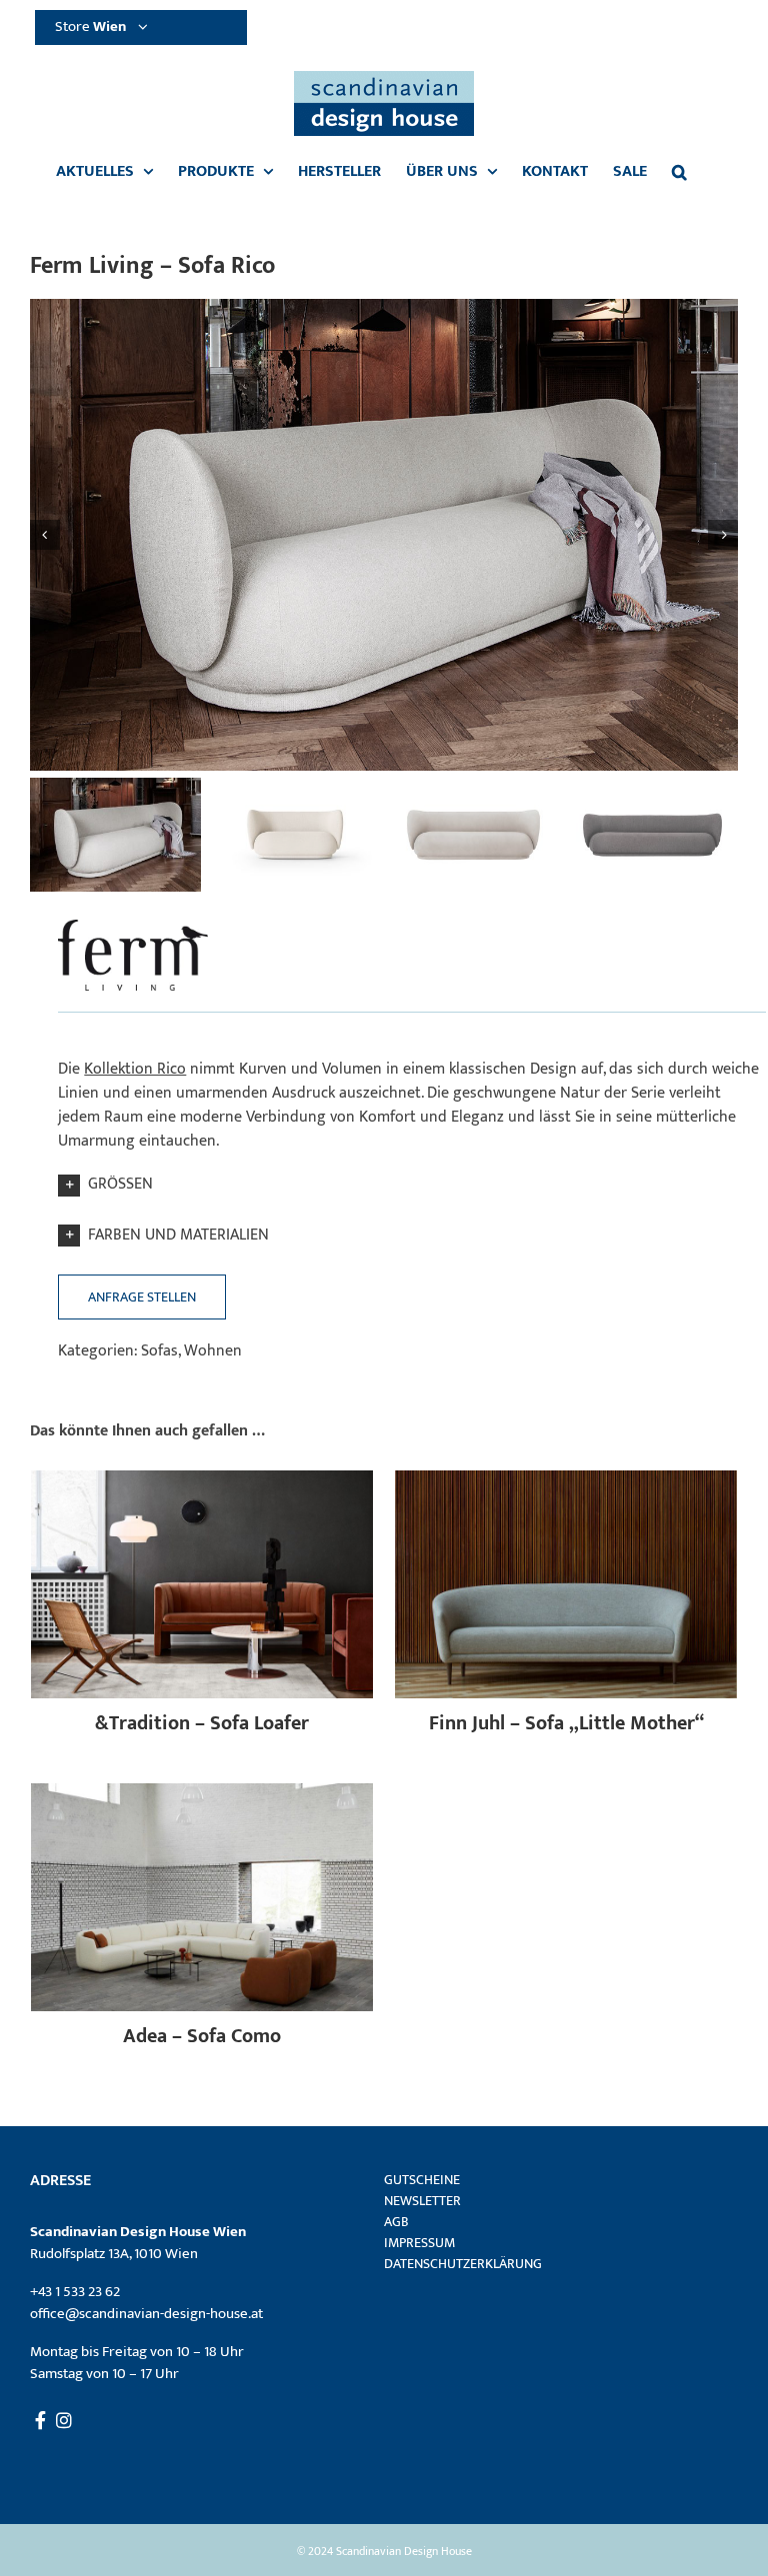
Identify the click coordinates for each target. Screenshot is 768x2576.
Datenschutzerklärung (463, 2264)
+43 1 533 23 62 (75, 2292)
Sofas (159, 1351)
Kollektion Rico (135, 1069)
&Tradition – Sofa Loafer (202, 1723)
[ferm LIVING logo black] (133, 919)
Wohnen (213, 1351)
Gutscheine (422, 2180)
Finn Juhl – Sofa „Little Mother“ (566, 1723)
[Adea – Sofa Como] (202, 1795)
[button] (679, 172)
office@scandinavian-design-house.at (146, 2314)
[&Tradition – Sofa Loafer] (202, 1482)
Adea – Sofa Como (202, 2036)
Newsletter (422, 2201)
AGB (396, 2222)
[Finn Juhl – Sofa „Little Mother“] (566, 1482)
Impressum (419, 2243)
